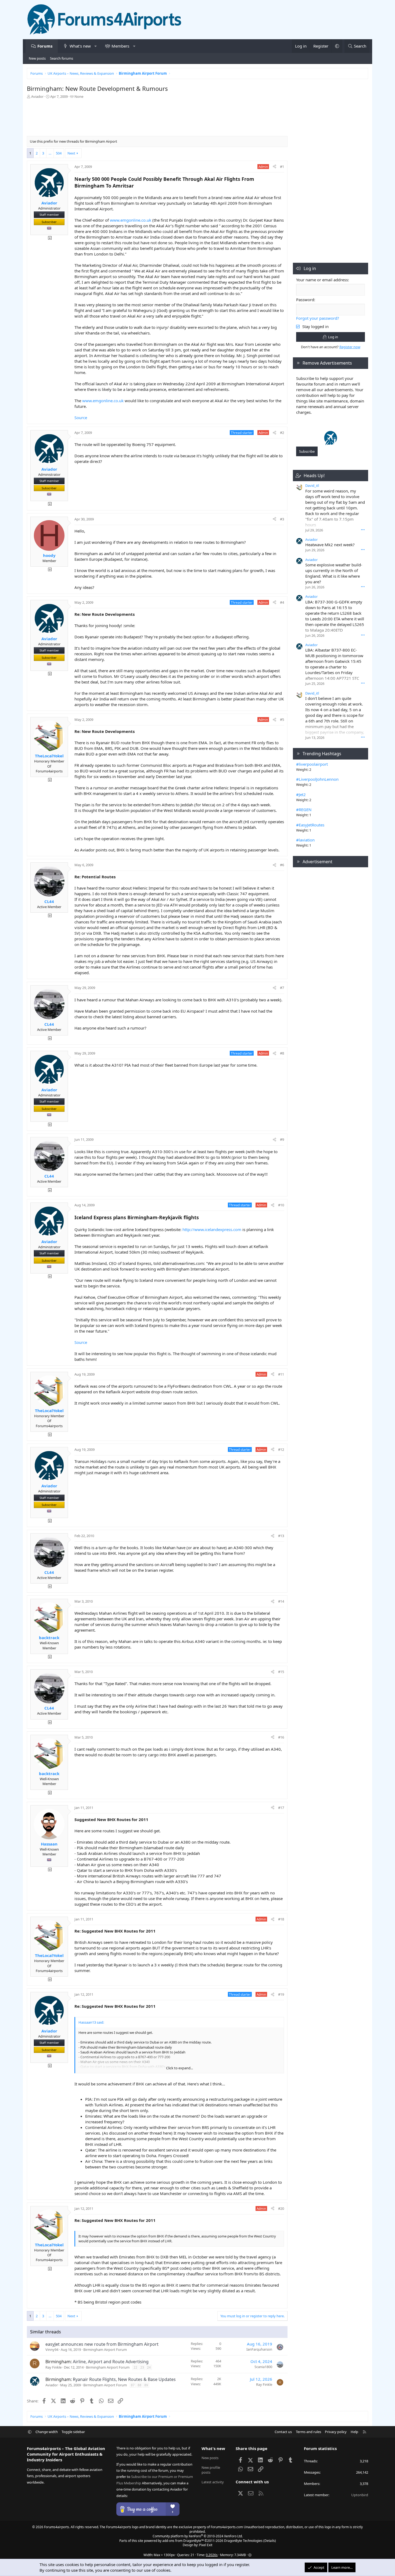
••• (363, 530)
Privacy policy (336, 2432)
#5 (282, 719)
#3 (282, 519)
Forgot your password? (318, 318)
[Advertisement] (157, 119)
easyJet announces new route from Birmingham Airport (102, 2344)
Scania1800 (263, 2367)
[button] (96, 46)
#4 (282, 602)
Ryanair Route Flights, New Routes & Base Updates (124, 2379)
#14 (281, 1601)
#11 (281, 1374)
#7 (282, 988)
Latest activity (213, 2482)
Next (71, 153)
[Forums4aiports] (331, 444)
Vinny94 (52, 2350)
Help (354, 2432)
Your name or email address (322, 280)
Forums (45, 46)
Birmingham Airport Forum (105, 2350)
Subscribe (307, 451)
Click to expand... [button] (179, 2068)
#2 (282, 433)
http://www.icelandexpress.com (212, 1229)
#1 (282, 167)
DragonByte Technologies (243, 2541)
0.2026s (212, 2555)
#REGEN (304, 810)
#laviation (305, 840)
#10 (281, 1205)
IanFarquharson (259, 2349)
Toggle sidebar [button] (73, 2432)
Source (81, 418)
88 (139, 2385)
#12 (281, 1449)
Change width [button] (47, 2432)
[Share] (274, 167)
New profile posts (211, 2470)
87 (133, 2385)
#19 (281, 1994)
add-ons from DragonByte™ (183, 2541)
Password (305, 300)
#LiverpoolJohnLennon (317, 779)
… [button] (50, 153)
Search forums (62, 58)
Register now (350, 347)
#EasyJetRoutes (310, 825)
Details (270, 2541)
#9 (282, 1139)
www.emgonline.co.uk (131, 220)
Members (120, 46)
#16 (281, 1737)
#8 (282, 1053)
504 (59, 153)
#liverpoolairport (312, 764)
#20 (281, 2208)
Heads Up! (314, 476)
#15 (281, 1672)
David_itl (312, 485)
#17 (281, 1808)
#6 (282, 865)
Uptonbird (360, 2495)
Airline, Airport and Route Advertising (111, 2362)
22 (135, 2367)
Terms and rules (308, 2432)
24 (149, 2367)
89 (146, 2385)
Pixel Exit (206, 2545)
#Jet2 (301, 794)
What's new (80, 46)
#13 (281, 1536)
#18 (281, 1919)
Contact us (283, 2432)
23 (142, 2367)
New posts (37, 58)
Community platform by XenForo (198, 2536)
